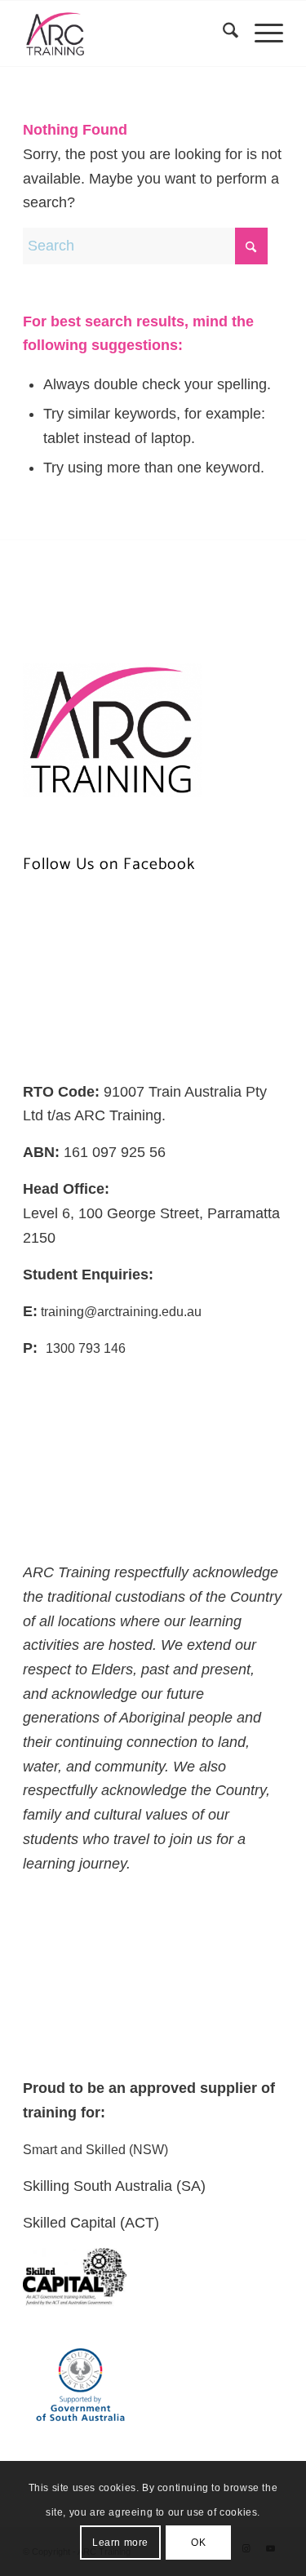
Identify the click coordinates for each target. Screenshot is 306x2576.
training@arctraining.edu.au (120, 1312)
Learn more (120, 2543)
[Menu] (261, 33)
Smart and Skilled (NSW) (95, 2150)
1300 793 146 (86, 1348)
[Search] (222, 33)
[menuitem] (222, 33)
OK (198, 2543)
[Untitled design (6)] (127, 33)
